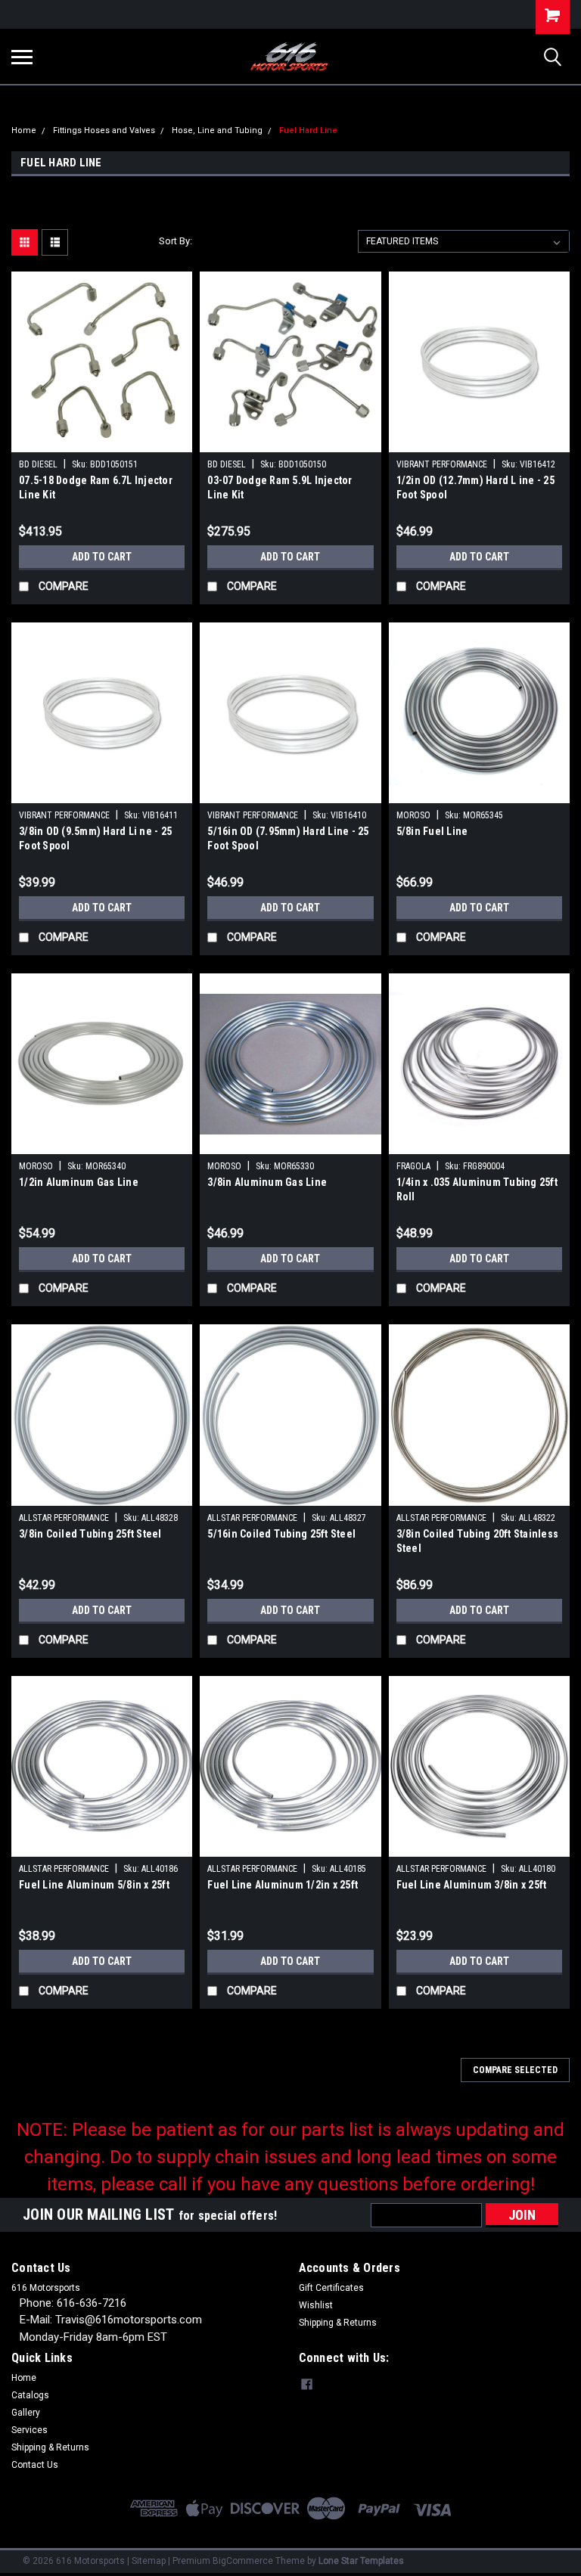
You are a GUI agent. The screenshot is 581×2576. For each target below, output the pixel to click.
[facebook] (307, 2384)
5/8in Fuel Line (432, 831)
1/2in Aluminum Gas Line (79, 1182)
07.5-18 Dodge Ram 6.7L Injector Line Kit (96, 487)
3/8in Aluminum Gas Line (267, 1182)
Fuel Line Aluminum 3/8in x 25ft (472, 1885)
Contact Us (35, 2465)
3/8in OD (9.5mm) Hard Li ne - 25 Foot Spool (95, 838)
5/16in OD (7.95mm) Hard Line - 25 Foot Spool (288, 838)
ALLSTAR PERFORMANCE (64, 1518)
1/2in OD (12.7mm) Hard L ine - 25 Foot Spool (475, 487)
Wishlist (316, 2305)
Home (24, 130)
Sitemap (149, 2561)
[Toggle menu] (22, 57)
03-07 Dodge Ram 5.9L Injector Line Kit (280, 487)
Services (30, 2430)
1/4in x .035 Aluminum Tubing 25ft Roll (477, 1189)
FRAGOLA (413, 1166)
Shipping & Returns (338, 2323)
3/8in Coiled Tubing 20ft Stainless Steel (478, 1541)
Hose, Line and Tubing (217, 130)
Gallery (26, 2413)
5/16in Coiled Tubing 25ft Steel (281, 1534)
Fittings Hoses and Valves (104, 130)
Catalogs (30, 2395)
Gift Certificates (331, 2288)
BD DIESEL (38, 464)
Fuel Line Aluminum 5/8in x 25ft (94, 1885)
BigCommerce (243, 2561)
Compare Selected (515, 2070)
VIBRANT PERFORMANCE (442, 464)
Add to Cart (102, 557)
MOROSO (413, 815)
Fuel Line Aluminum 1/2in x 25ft (283, 1885)
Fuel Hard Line (308, 130)
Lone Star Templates (361, 2561)
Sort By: (176, 241)
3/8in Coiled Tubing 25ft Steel (90, 1534)
